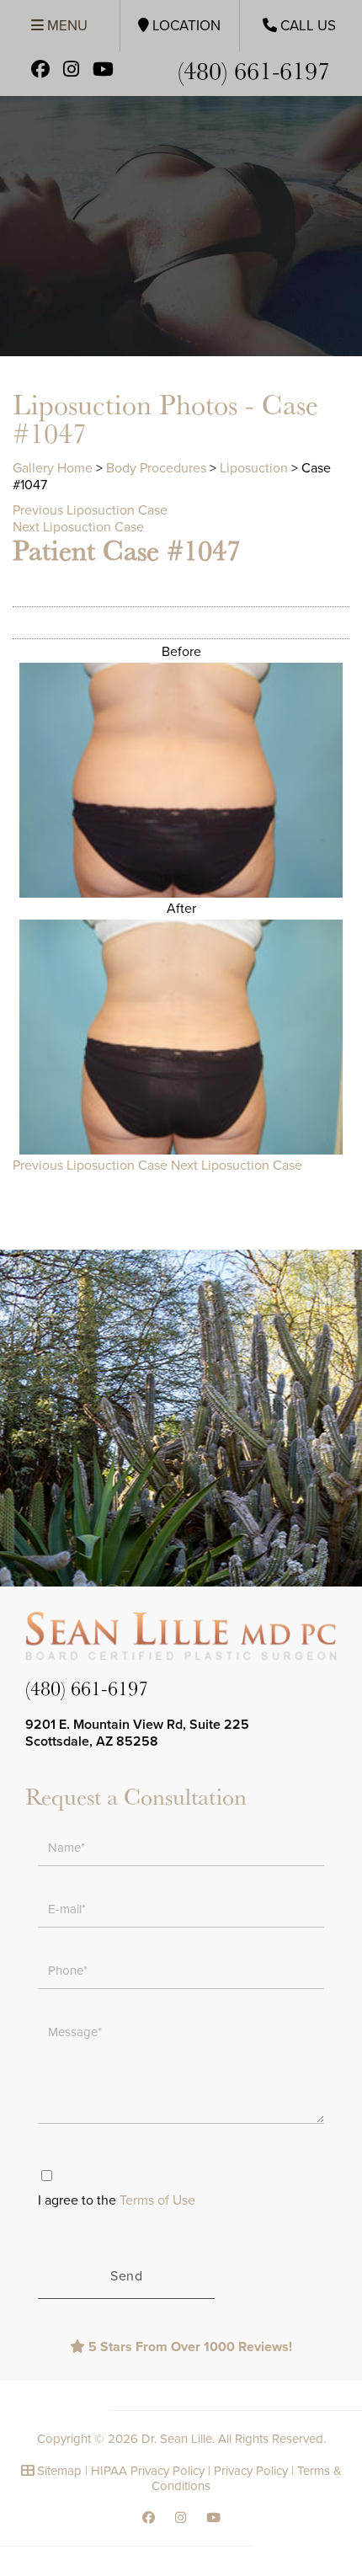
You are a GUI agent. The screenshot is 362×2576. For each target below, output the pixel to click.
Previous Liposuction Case (90, 510)
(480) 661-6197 (254, 69)
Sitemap (59, 2471)
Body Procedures (156, 468)
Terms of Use (157, 2200)
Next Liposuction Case (78, 527)
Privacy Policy (251, 2471)
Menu (66, 26)
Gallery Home (53, 468)
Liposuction (254, 468)
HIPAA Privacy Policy (148, 2471)
